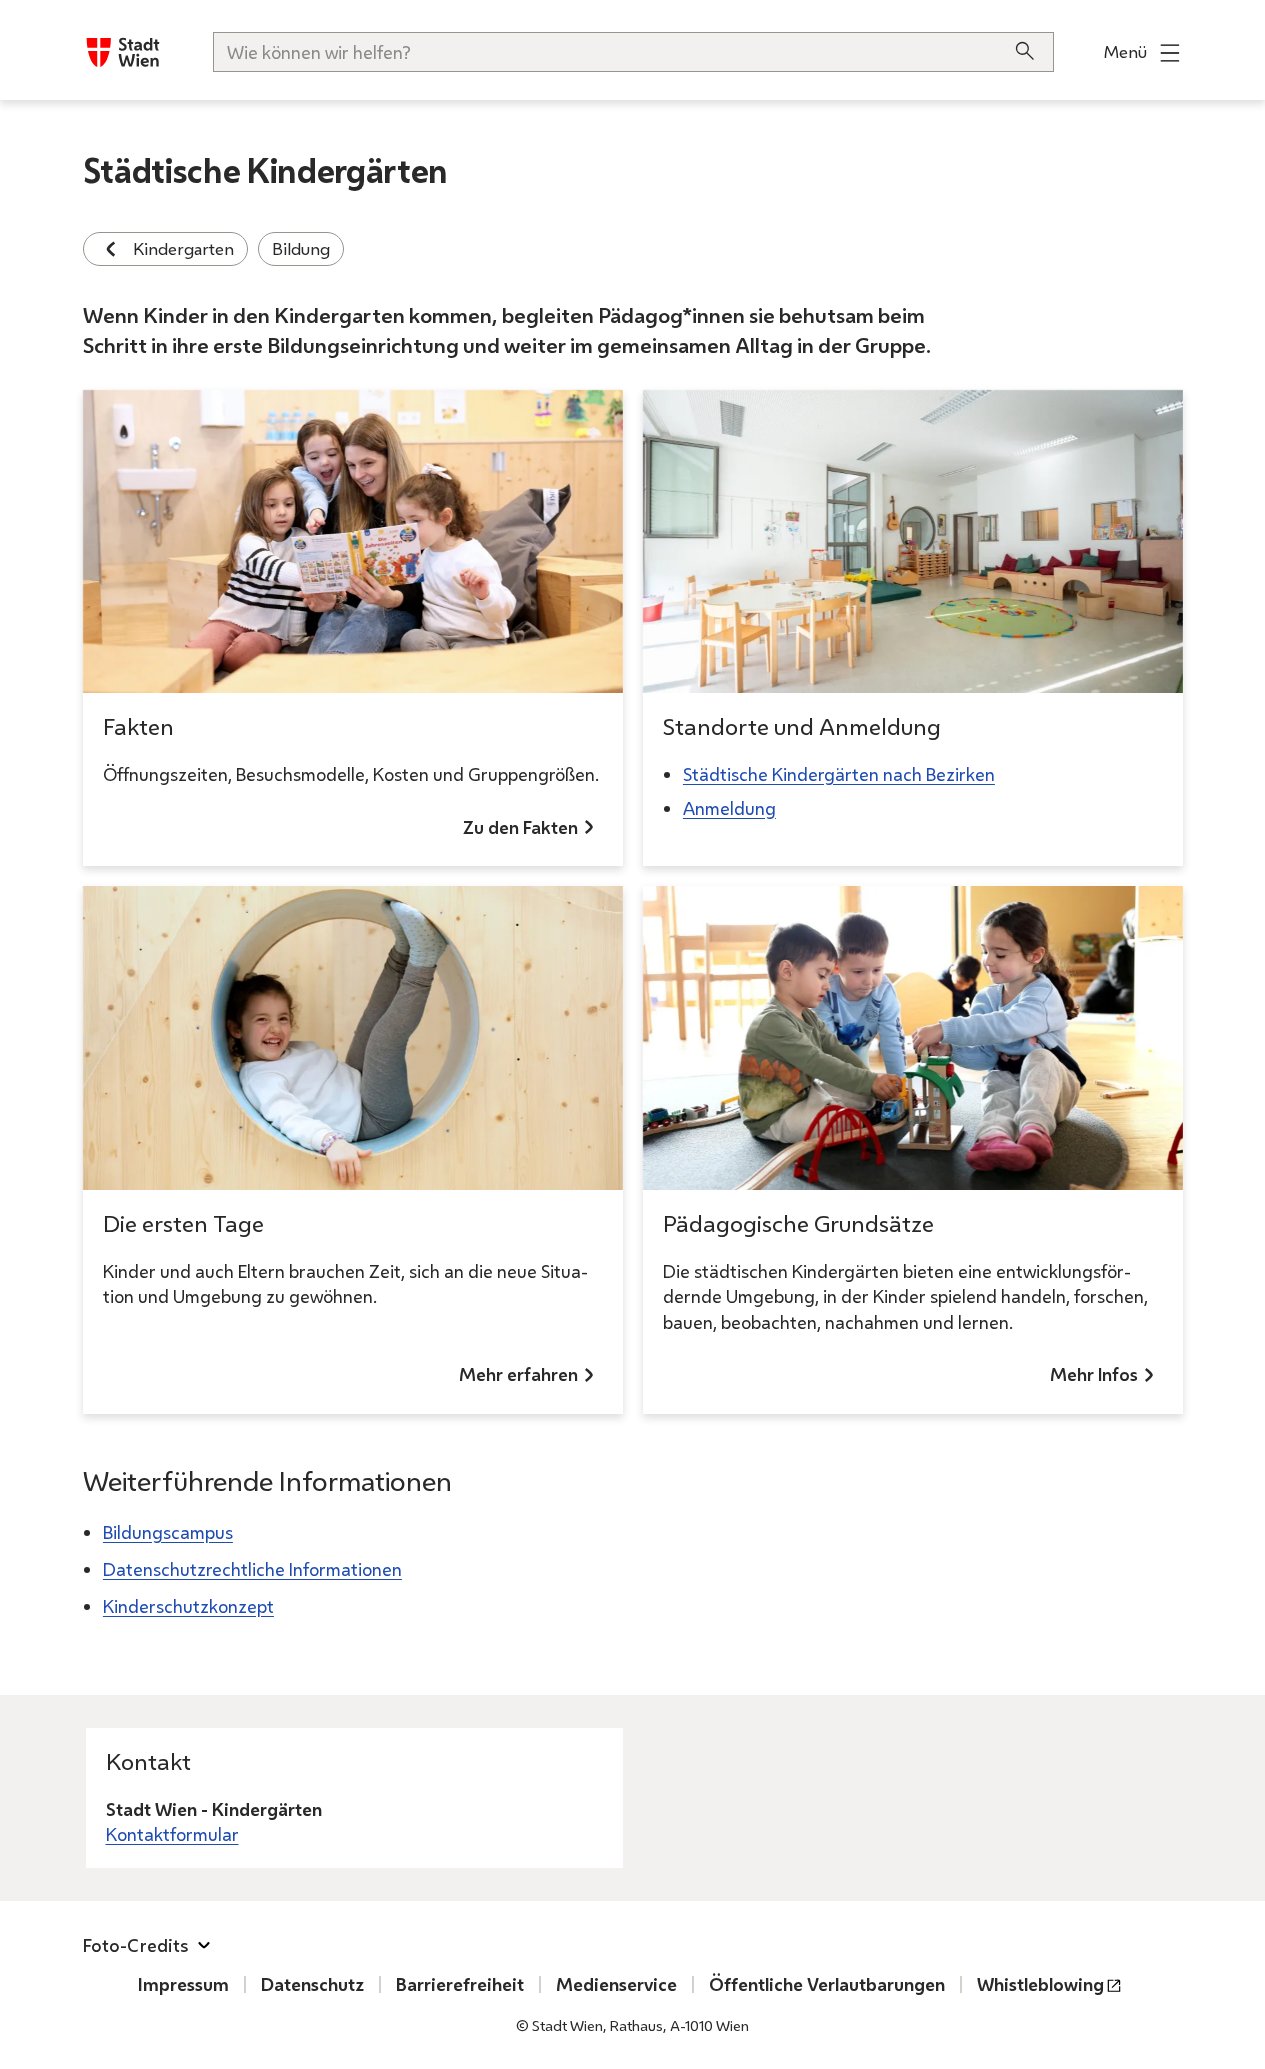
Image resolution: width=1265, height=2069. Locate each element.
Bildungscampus (168, 1532)
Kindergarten (183, 248)
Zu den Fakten (520, 827)
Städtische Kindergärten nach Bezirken (839, 774)
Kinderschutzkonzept (188, 1606)
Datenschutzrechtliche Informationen (252, 1569)
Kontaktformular (172, 1834)
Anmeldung (729, 808)
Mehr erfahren (518, 1374)
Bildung (301, 248)
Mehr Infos (1094, 1374)
